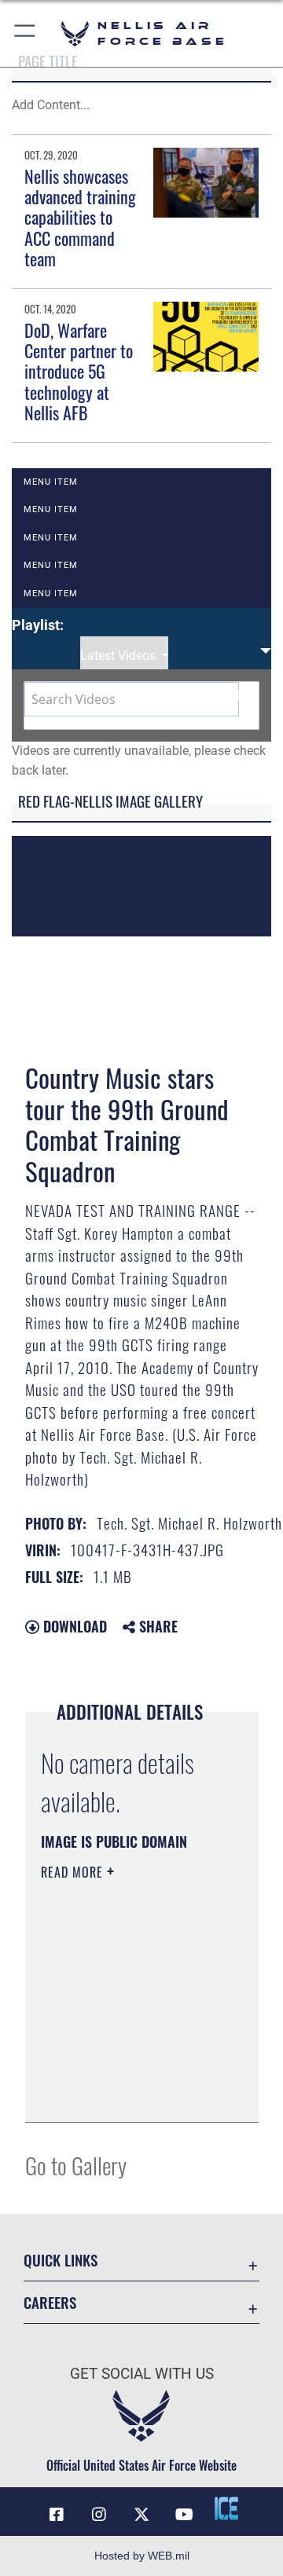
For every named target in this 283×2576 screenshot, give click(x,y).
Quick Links (61, 2260)
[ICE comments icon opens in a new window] (226, 2508)
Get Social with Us (142, 2374)
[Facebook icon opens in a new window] (57, 2515)
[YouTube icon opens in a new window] (184, 2515)
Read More (74, 1872)
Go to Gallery (76, 2165)
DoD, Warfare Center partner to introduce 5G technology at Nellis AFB (79, 372)
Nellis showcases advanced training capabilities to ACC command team (80, 218)
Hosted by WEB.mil (142, 2556)
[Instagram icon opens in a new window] (99, 2515)
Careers (50, 2302)
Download (73, 1626)
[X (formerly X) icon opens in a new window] (141, 2515)
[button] (26, 33)
